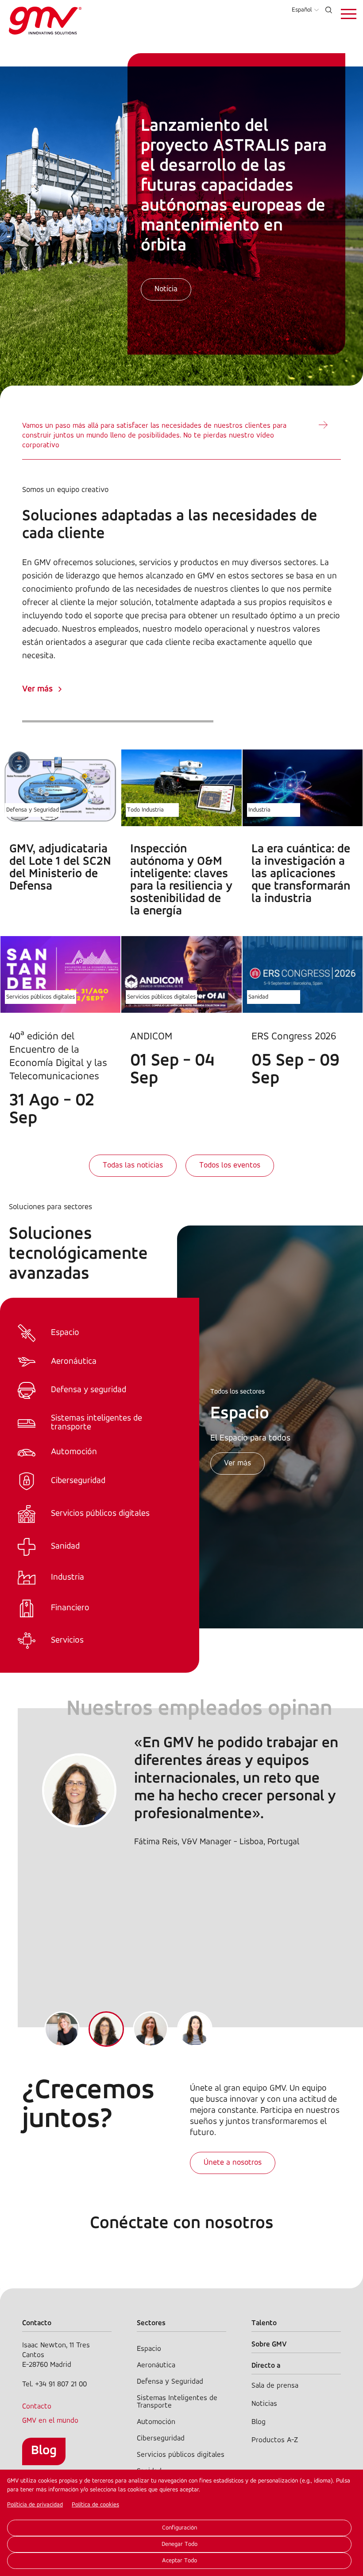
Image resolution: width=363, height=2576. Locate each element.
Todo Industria (145, 810)
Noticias (264, 2404)
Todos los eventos (230, 1166)
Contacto (37, 2406)
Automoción (156, 2422)
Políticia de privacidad (35, 2505)
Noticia (166, 289)
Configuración (180, 2528)
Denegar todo (180, 2544)
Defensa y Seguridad (33, 810)
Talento (264, 2323)
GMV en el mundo (50, 2421)
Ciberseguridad (161, 2438)
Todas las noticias (133, 1166)
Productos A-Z (275, 2440)
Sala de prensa (275, 2386)
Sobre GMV (269, 2344)
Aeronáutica (156, 2365)
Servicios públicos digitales (41, 997)
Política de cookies (95, 2505)
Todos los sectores (237, 1392)
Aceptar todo (180, 2561)
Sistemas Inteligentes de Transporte (177, 2402)
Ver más (37, 689)
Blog (44, 2451)
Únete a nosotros (233, 2163)
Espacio (149, 2349)
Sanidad (258, 997)
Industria (259, 810)
